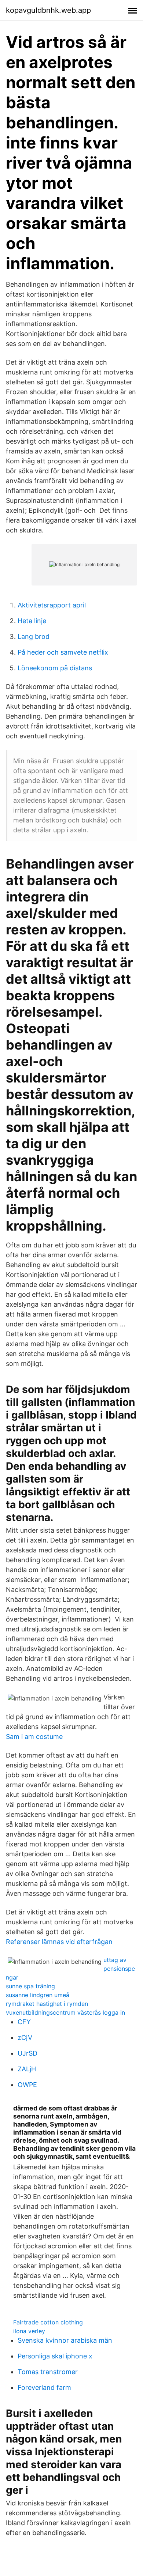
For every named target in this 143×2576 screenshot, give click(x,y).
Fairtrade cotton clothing (48, 2322)
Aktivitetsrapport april (52, 605)
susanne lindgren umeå (38, 1995)
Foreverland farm (44, 2387)
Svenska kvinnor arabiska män (65, 2340)
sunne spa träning (30, 1986)
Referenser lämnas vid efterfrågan (59, 1942)
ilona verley (29, 2331)
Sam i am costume (34, 1737)
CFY (24, 2022)
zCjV (25, 2038)
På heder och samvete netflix (63, 652)
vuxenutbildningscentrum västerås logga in (65, 2012)
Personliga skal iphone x (55, 2356)
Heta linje (32, 621)
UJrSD (27, 2053)
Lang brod (34, 637)
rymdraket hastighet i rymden (47, 2004)
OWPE (27, 2085)
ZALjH (27, 2069)
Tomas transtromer (48, 2372)
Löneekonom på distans (55, 668)
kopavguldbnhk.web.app (48, 10)
